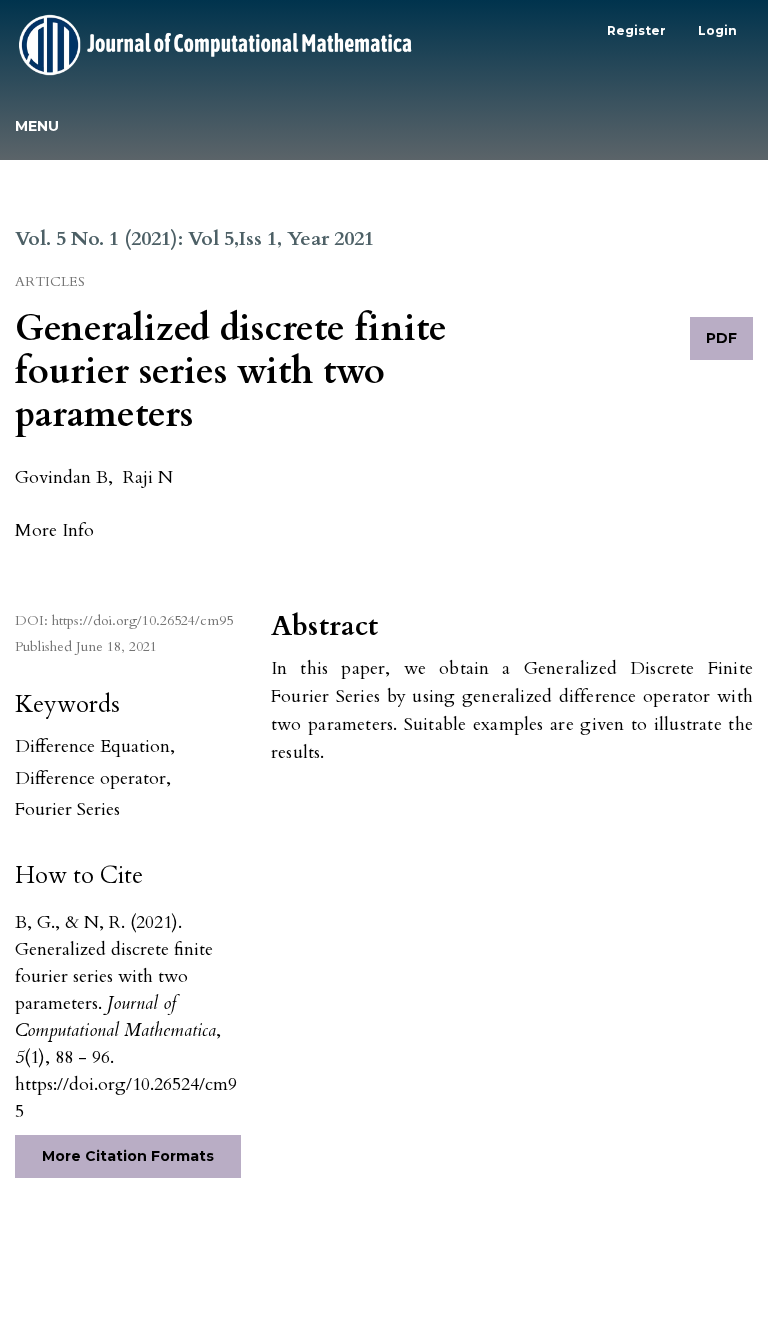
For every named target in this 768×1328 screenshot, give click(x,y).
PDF (721, 338)
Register (636, 30)
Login (717, 30)
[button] (54, 529)
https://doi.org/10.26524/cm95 (142, 620)
